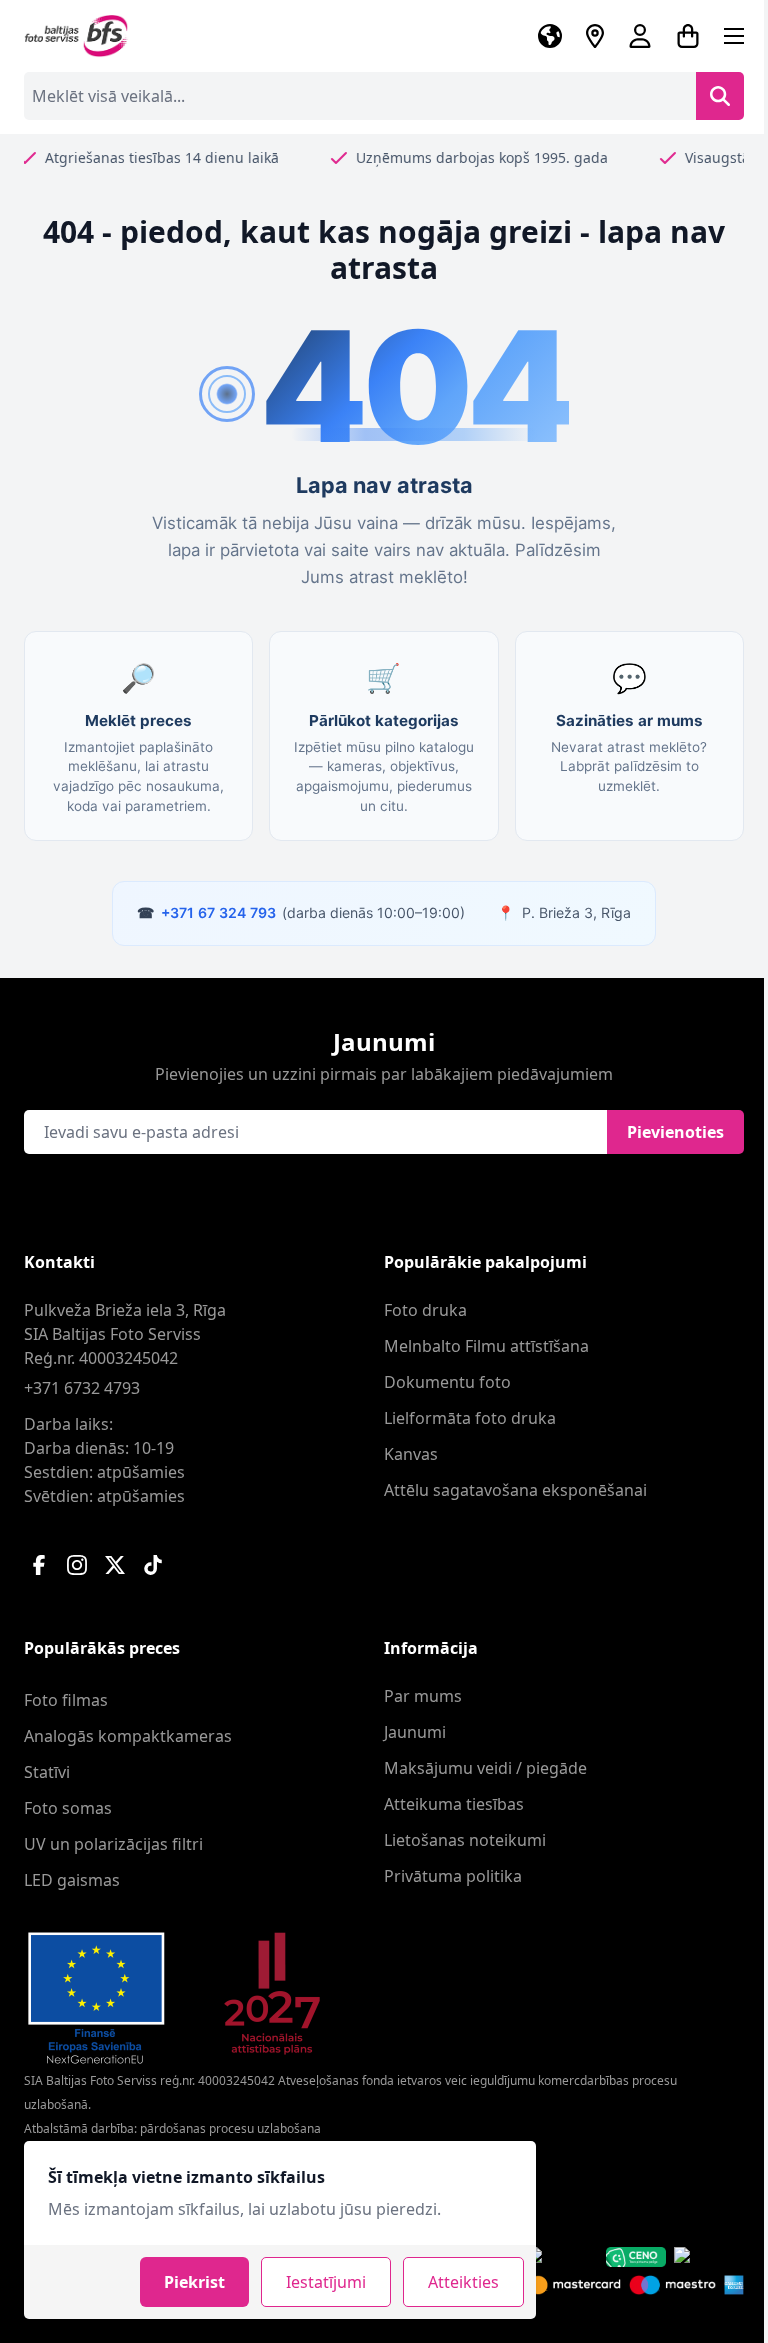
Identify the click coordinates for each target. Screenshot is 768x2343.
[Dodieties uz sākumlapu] (76, 36)
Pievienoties (675, 1132)
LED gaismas (72, 1880)
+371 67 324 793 (218, 912)
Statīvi (47, 1772)
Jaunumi (415, 1732)
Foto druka (425, 1310)
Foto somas (68, 1808)
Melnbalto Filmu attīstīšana (486, 1346)
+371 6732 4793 (82, 1388)
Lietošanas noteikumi (465, 1840)
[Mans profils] (640, 36)
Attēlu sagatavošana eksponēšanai (515, 1490)
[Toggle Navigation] (734, 36)
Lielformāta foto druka (470, 1418)
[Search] (720, 96)
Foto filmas (66, 1700)
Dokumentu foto (447, 1382)
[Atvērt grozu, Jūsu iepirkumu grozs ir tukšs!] (688, 36)
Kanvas (411, 1454)
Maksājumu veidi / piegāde (485, 1768)
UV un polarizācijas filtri (113, 1844)
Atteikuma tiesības (454, 1804)
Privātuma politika (453, 1876)
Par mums (423, 1696)
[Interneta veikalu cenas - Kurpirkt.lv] (709, 2257)
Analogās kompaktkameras (128, 1736)
